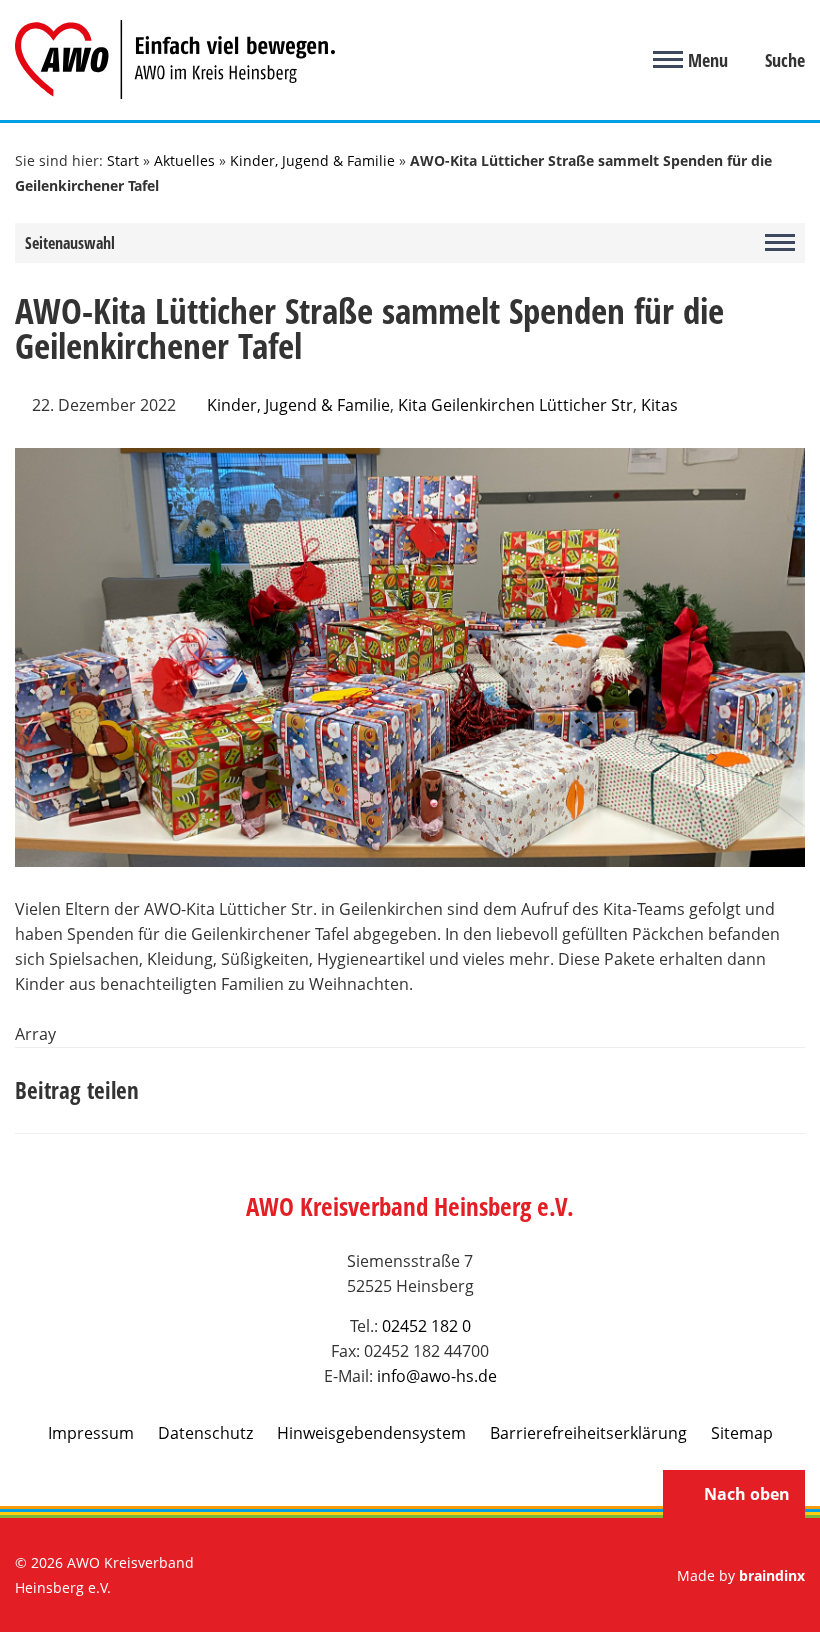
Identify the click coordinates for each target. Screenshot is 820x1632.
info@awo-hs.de (437, 1376)
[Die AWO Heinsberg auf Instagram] (435, 1575)
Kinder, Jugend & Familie (312, 160)
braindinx (772, 1575)
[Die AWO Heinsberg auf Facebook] (384, 1575)
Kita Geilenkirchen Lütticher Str (515, 405)
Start (123, 160)
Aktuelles (184, 160)
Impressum (91, 1433)
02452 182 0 (426, 1326)
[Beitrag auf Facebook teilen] (610, 1090)
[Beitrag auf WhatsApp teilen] (745, 1090)
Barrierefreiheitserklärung (588, 1433)
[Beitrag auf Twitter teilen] (655, 1090)
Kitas (659, 405)
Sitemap (742, 1433)
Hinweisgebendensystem (371, 1433)
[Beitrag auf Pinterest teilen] (700, 1090)
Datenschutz (205, 1433)
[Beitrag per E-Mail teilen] (790, 1090)
